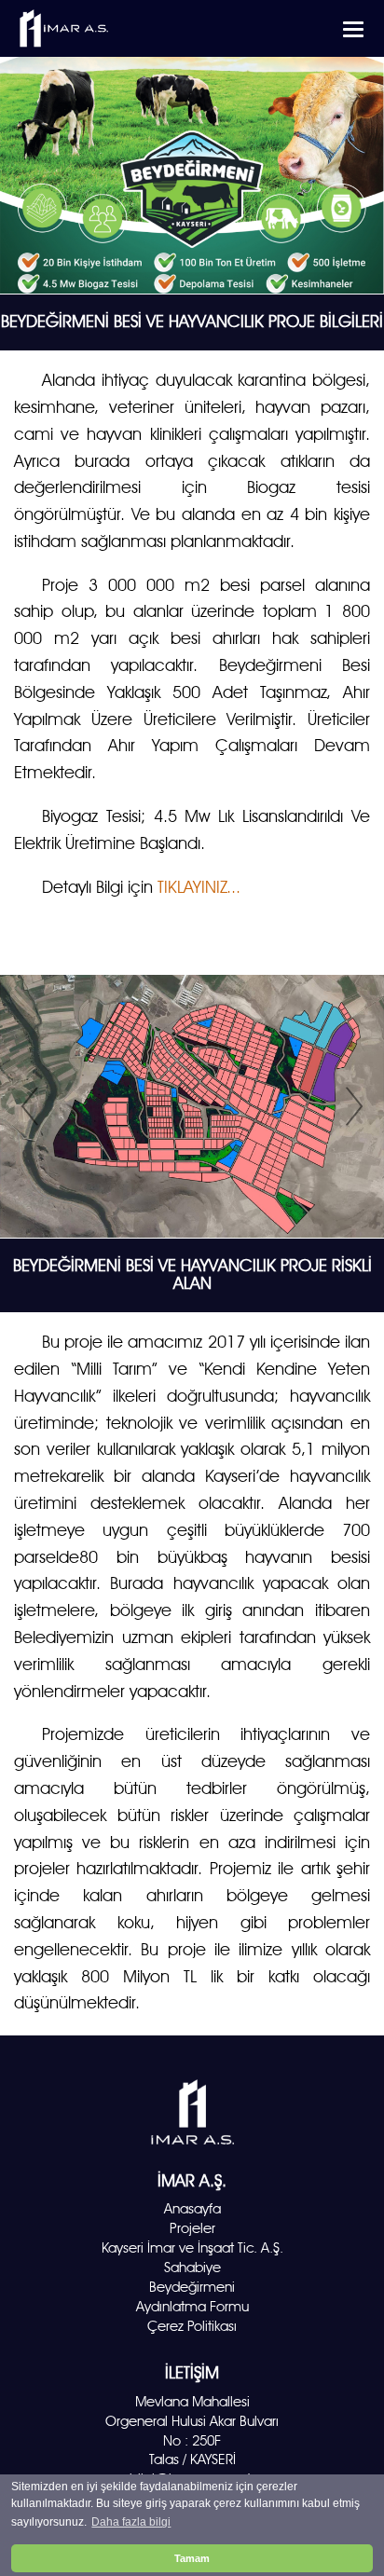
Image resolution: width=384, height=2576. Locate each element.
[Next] (354, 1106)
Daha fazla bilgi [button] (131, 2522)
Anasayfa (192, 2209)
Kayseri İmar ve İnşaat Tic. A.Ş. (192, 2248)
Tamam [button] (192, 2558)
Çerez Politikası (192, 2326)
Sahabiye (192, 2268)
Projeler (192, 2228)
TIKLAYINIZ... (199, 887)
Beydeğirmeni (192, 2287)
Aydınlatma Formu (192, 2307)
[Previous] (30, 1106)
